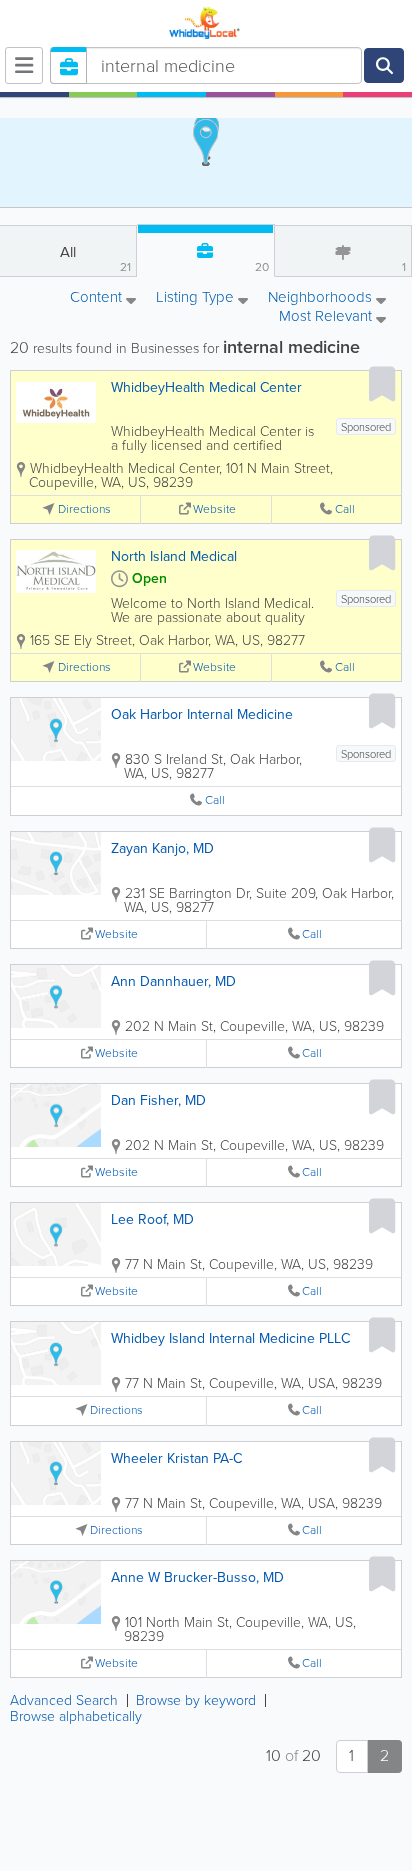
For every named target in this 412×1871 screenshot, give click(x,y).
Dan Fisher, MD (158, 1100)
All (95, 258)
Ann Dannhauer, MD (173, 981)
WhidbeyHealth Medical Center (206, 387)
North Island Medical (174, 556)
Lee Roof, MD (152, 1219)
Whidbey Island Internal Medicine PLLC (230, 1338)
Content (98, 298)
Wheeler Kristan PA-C (176, 1458)
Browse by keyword (196, 1700)
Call (345, 509)
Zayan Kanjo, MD (162, 848)
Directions (84, 509)
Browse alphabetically (76, 1716)
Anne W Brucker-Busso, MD (197, 1577)
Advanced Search (64, 1700)
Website (214, 509)
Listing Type (197, 298)
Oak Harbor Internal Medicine (202, 714)
